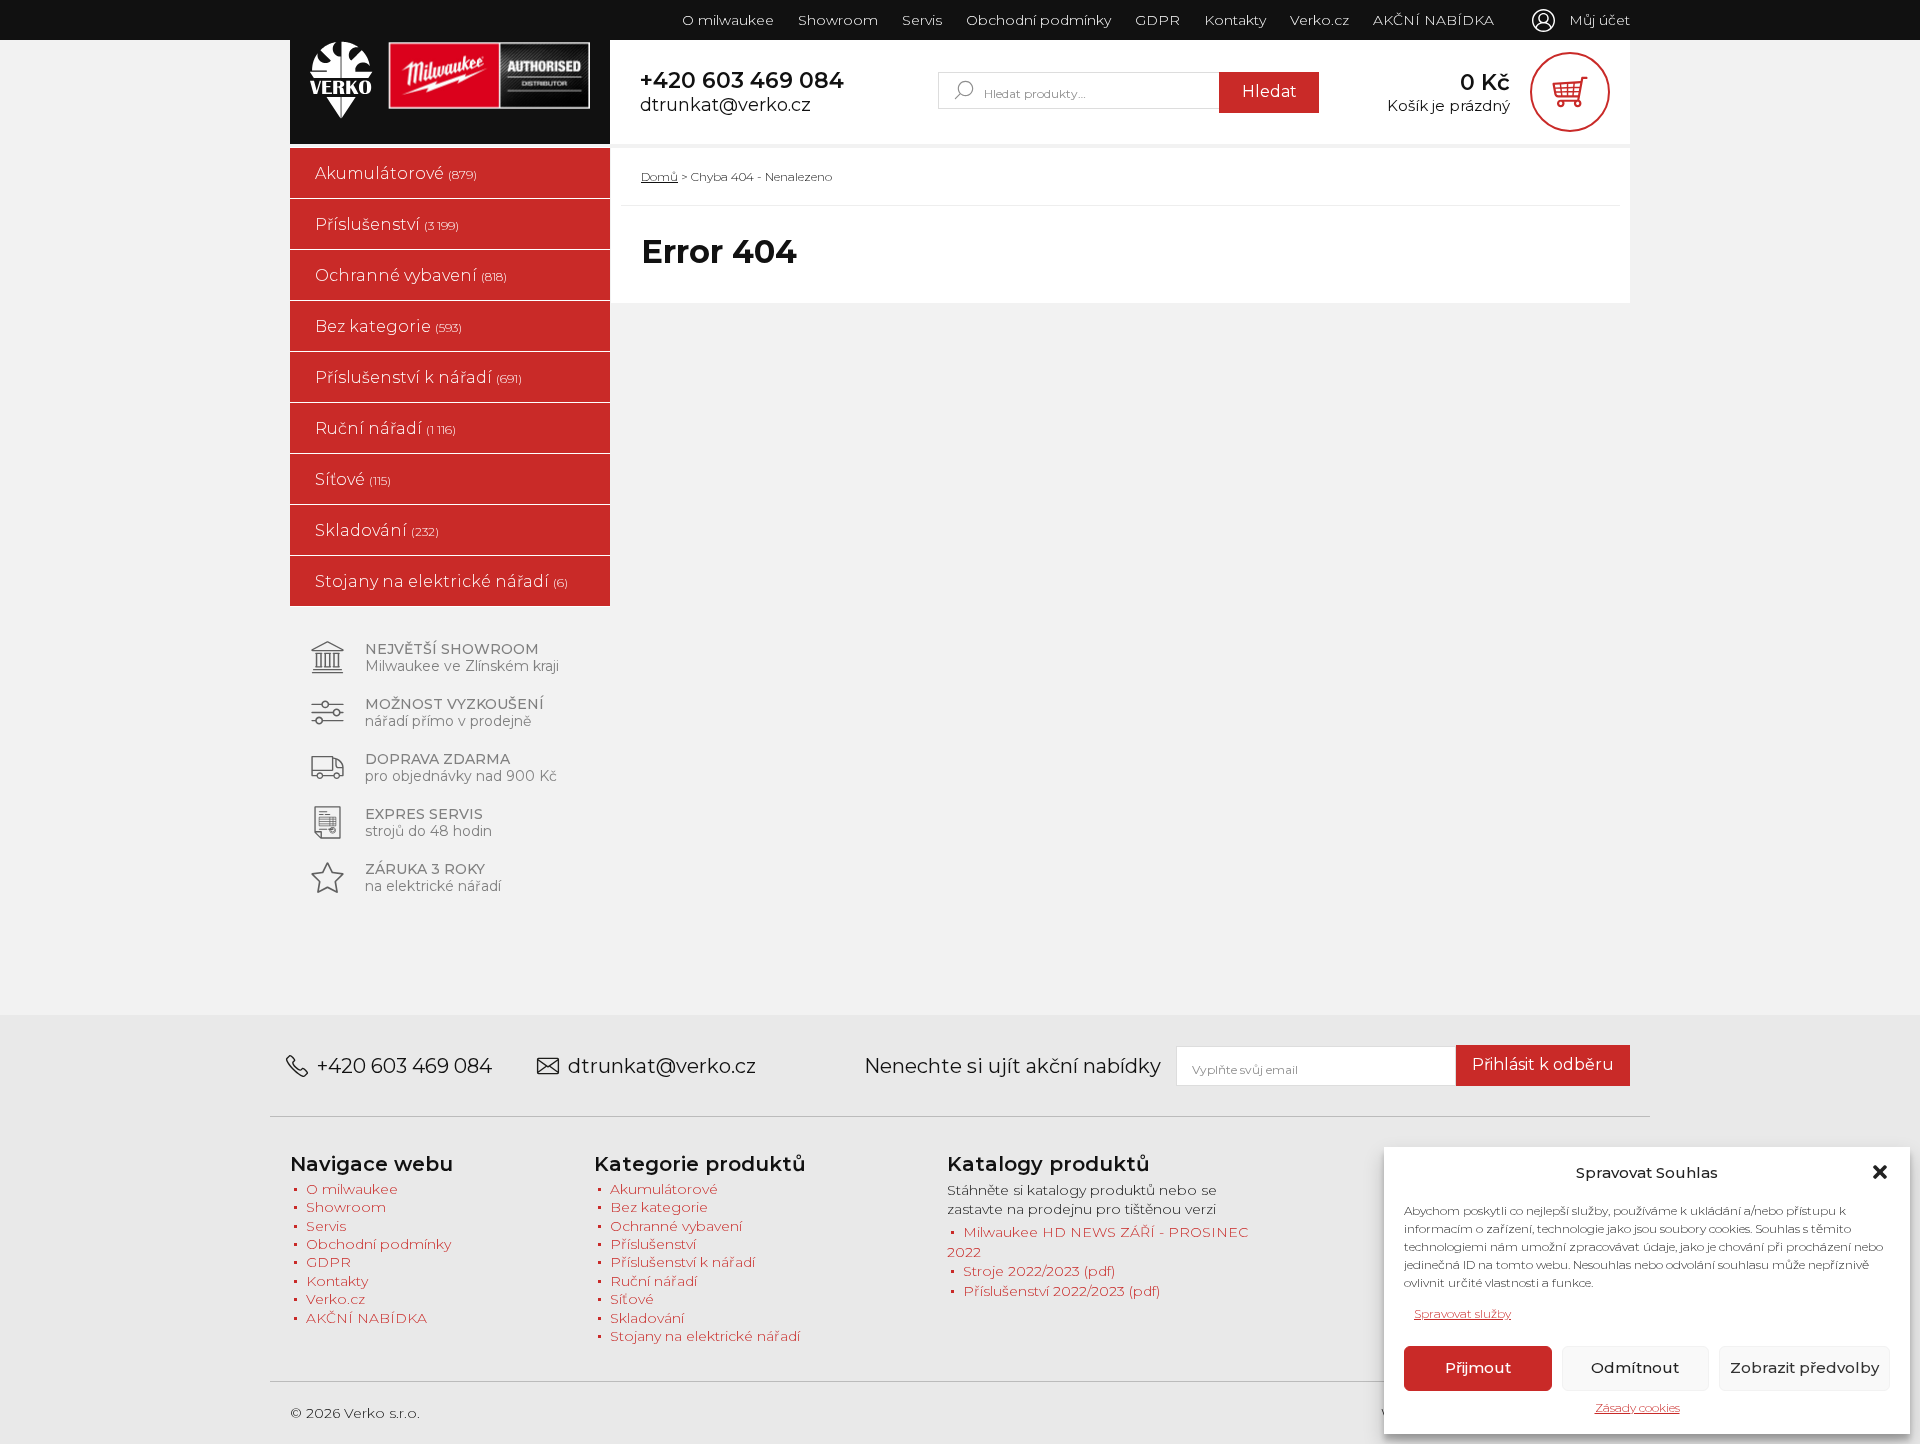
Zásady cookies (1637, 1407)
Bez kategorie (388, 326)
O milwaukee (728, 20)
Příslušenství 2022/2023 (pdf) (1061, 1291)
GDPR (1157, 20)
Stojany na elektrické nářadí (441, 581)
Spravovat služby (1462, 1313)
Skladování (377, 530)
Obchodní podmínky (1038, 20)
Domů (659, 176)
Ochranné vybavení (411, 275)
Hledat (1269, 91)
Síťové (353, 479)
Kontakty (1235, 20)
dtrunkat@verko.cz (725, 105)
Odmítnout (1635, 1367)
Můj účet (1599, 20)
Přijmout (1478, 1367)
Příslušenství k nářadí (418, 377)
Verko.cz (1319, 20)
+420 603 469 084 (742, 81)
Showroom (838, 20)
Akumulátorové (396, 173)
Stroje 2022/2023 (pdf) (1039, 1271)
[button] (1880, 1172)
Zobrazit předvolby (1804, 1367)
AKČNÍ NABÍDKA (1433, 20)
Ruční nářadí (385, 428)
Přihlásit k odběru (1543, 1064)
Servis (922, 20)
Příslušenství (387, 224)
